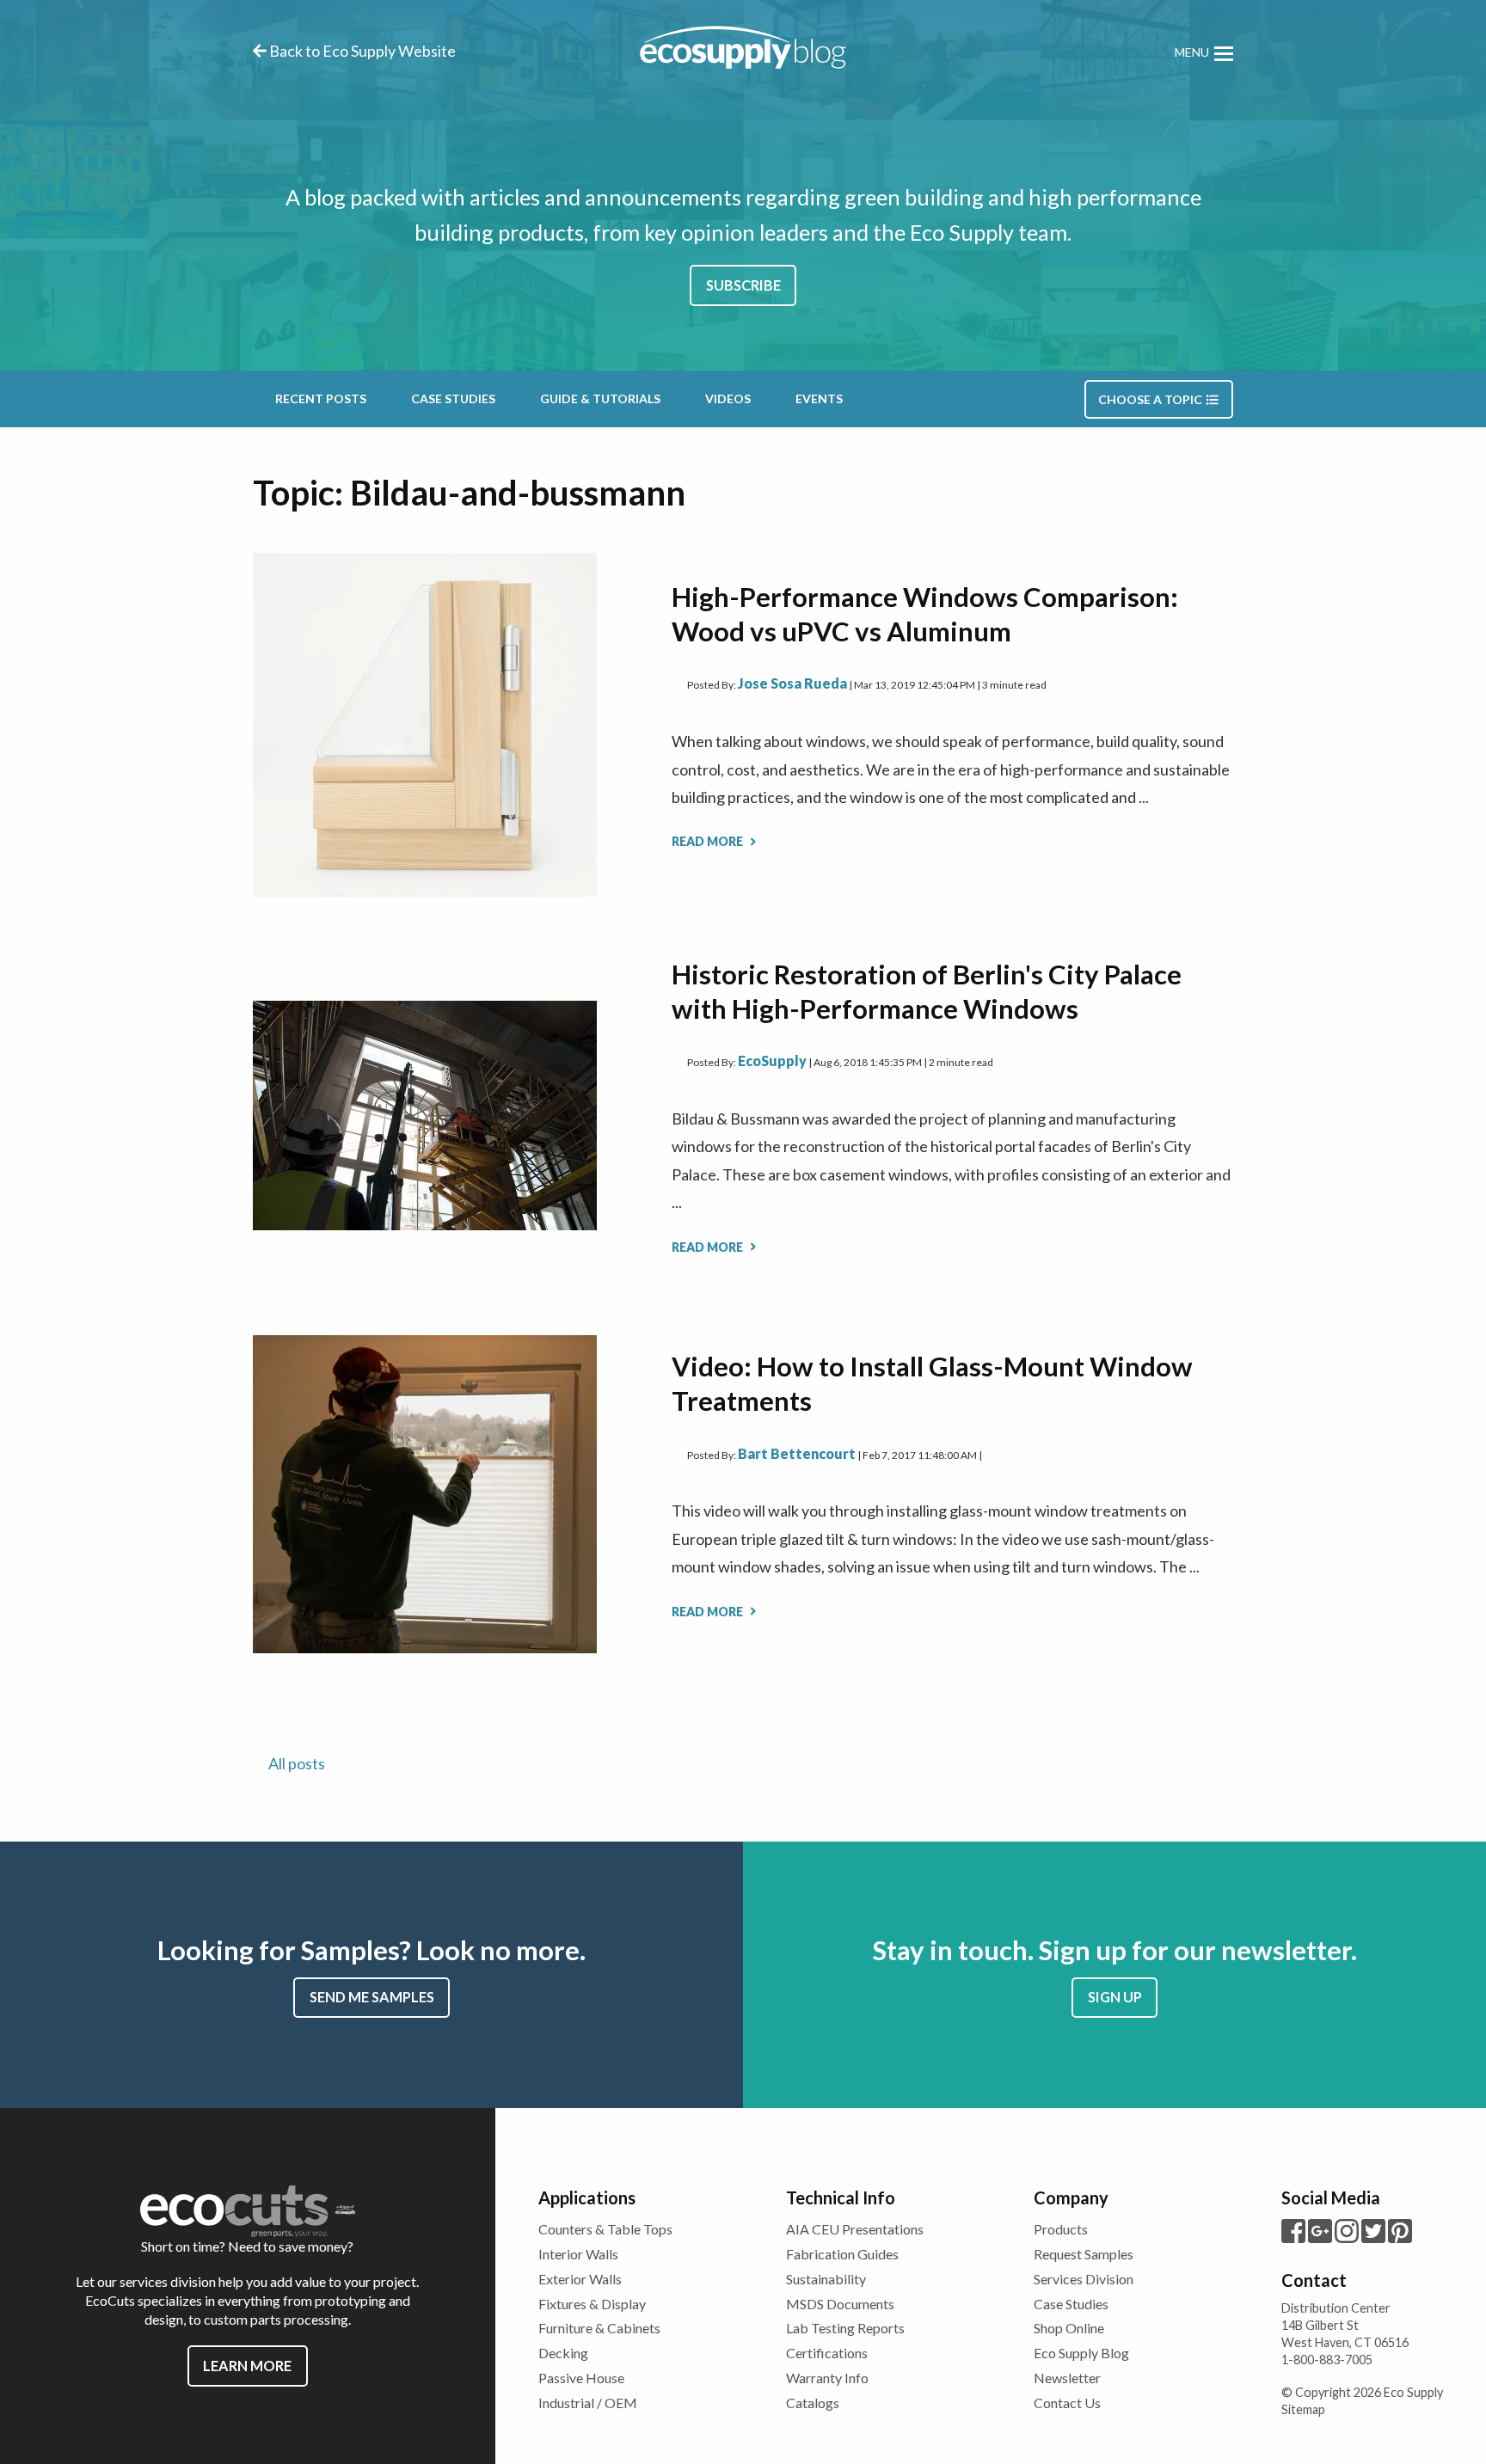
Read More (709, 841)
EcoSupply (772, 1060)
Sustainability (826, 2279)
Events (819, 398)
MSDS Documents (840, 2304)
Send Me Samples (372, 1997)
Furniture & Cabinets (599, 2328)
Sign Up (1115, 1997)
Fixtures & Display (592, 2304)
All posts (297, 1763)
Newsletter (1067, 2378)
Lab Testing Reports (845, 2328)
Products (1061, 2229)
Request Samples (1084, 2254)
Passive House (581, 2378)
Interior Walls (578, 2254)
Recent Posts (321, 398)
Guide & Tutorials (600, 398)
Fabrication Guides (842, 2254)
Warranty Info (827, 2378)
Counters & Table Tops (605, 2229)
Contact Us (1067, 2403)
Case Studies (453, 398)
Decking (563, 2353)
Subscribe (743, 285)
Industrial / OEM (588, 2403)
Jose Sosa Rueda (792, 683)
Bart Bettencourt (797, 1453)
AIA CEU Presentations (855, 2229)
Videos (728, 398)
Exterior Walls (580, 2279)
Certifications (827, 2353)
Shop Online (1069, 2328)
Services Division (1084, 2279)
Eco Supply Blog (1081, 2353)
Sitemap (1303, 2409)
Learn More (247, 2366)
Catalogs (813, 2403)
